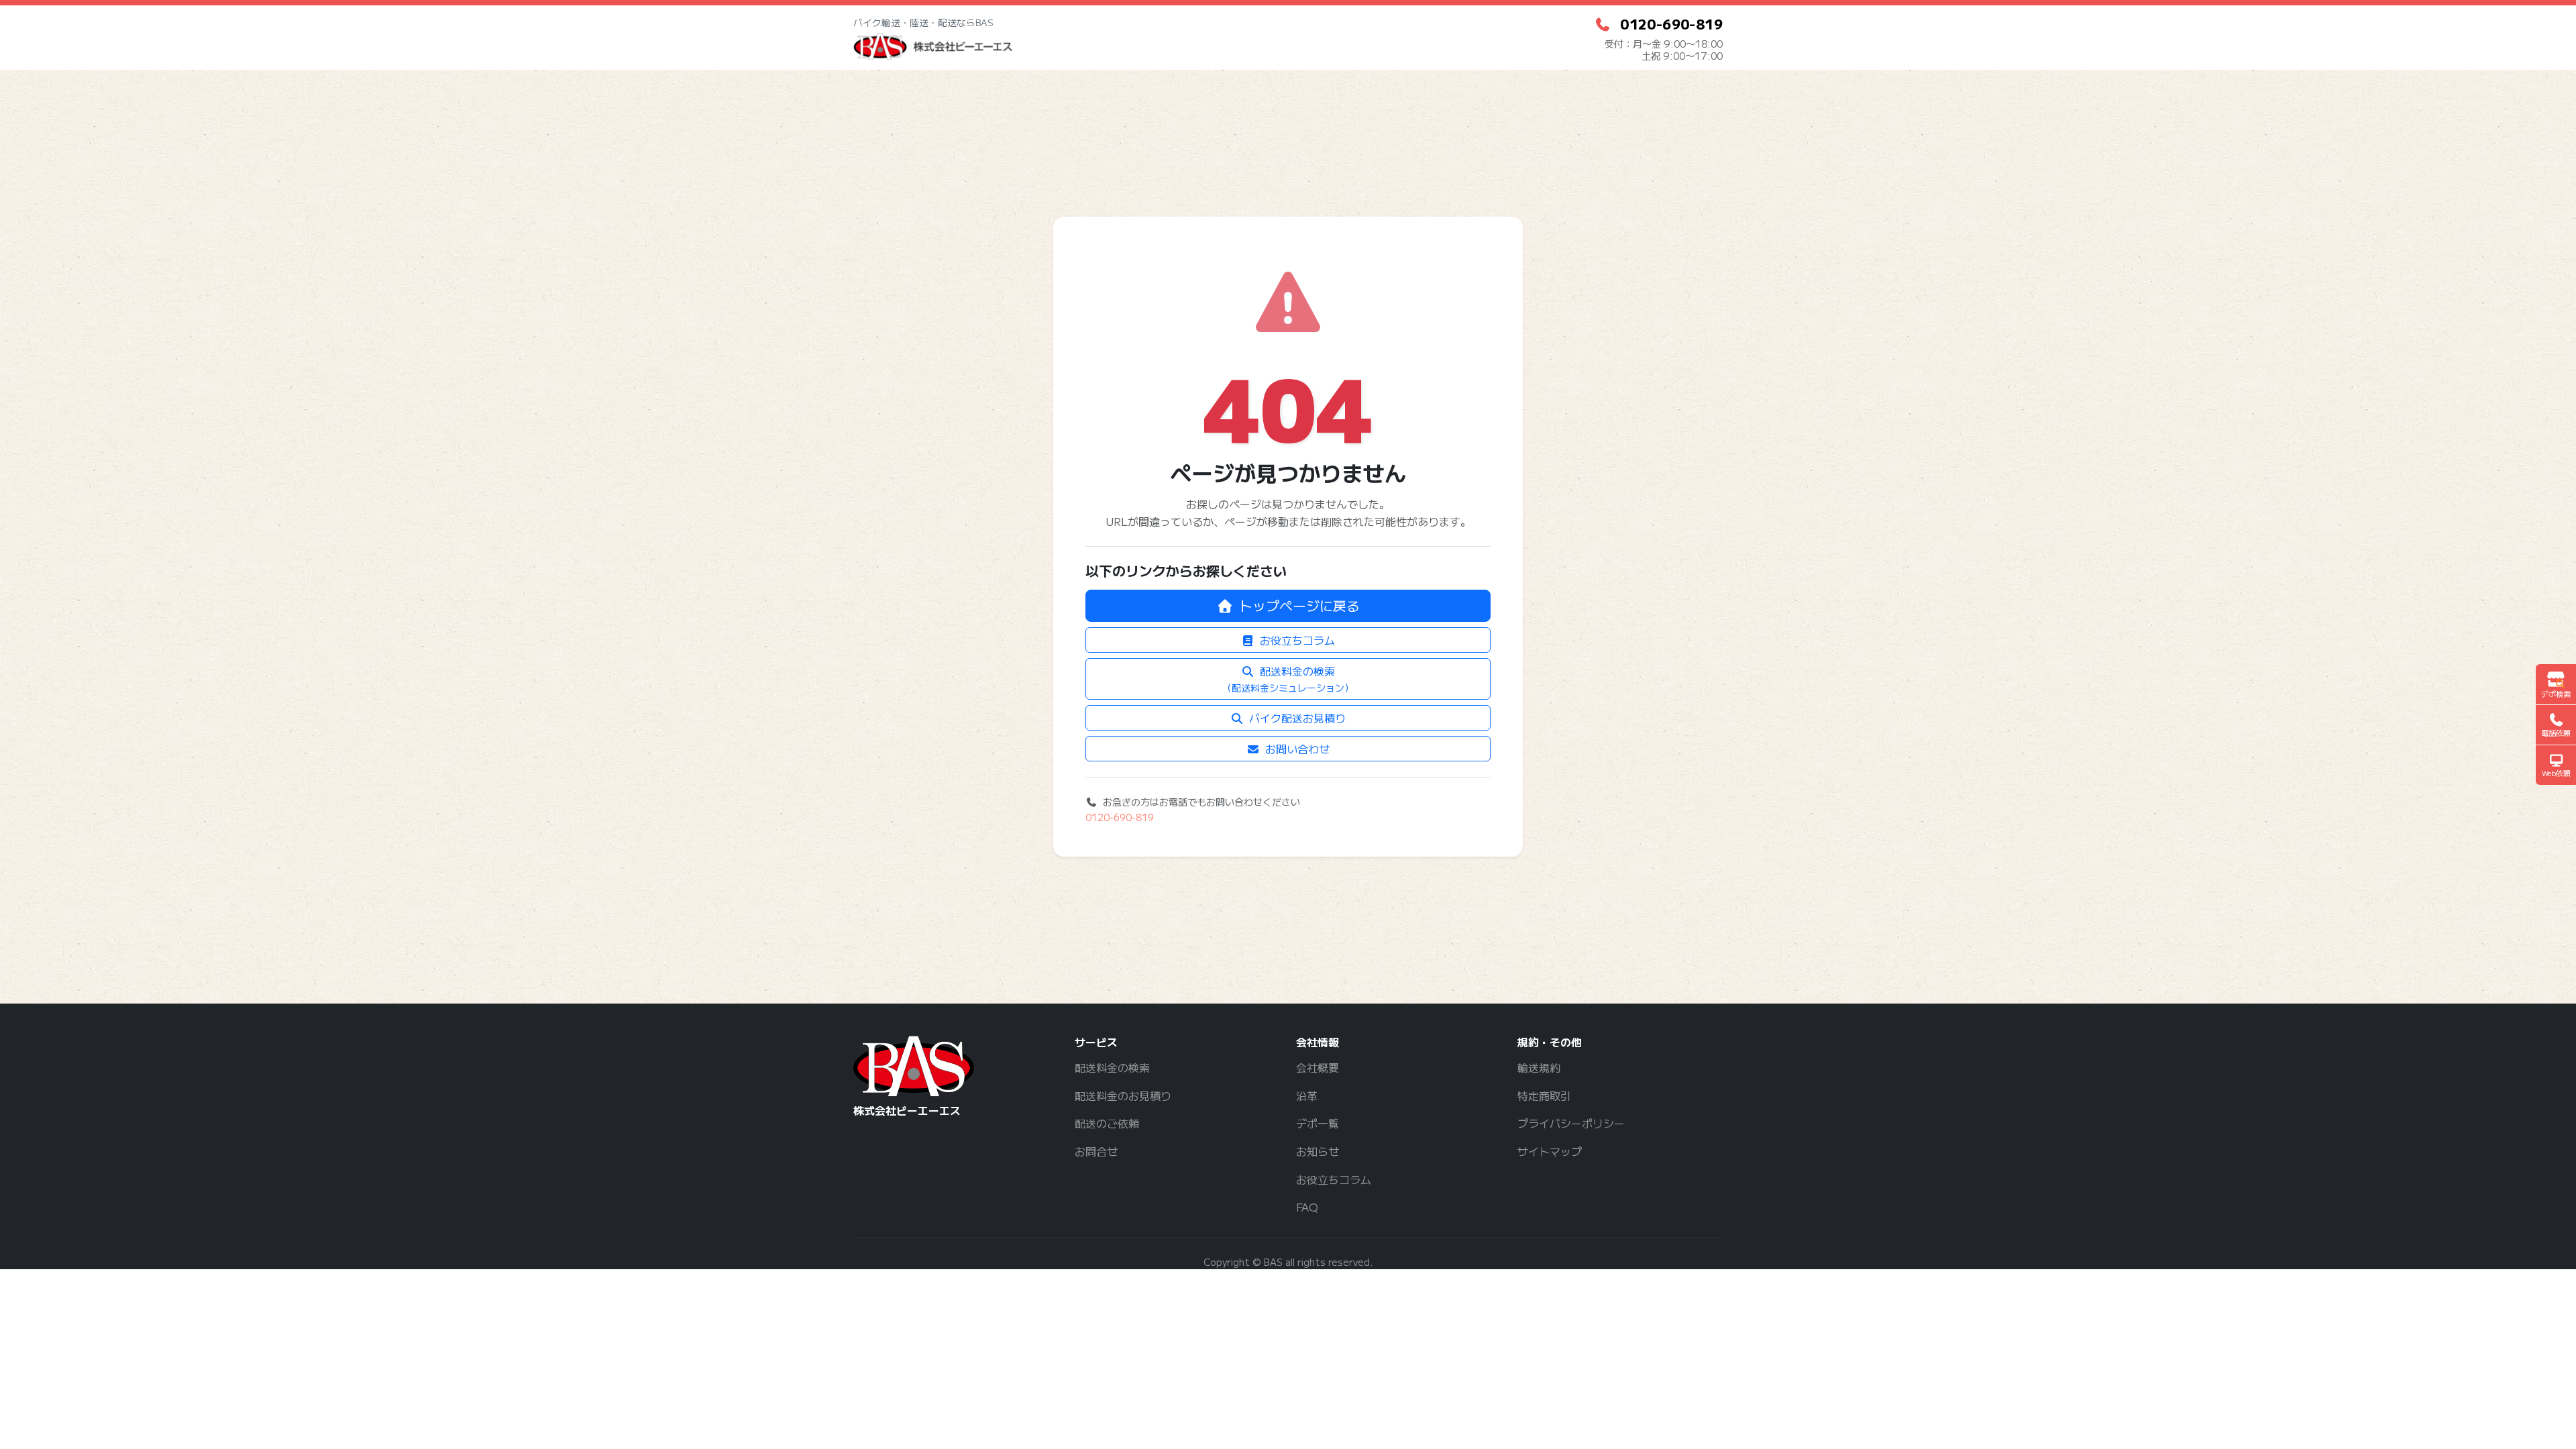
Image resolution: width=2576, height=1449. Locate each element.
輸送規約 (1539, 1067)
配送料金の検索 (1288, 679)
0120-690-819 (1120, 817)
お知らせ (1318, 1151)
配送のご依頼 (1107, 1123)
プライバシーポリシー (1571, 1123)
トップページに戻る (1299, 605)
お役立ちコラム (1297, 640)
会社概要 (1318, 1067)
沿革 (1307, 1095)
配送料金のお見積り (1123, 1095)
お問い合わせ (1297, 749)
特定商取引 (1544, 1095)
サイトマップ (1550, 1151)
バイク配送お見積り (1297, 718)
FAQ (1307, 1207)
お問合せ (1096, 1151)
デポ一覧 (1318, 1123)
